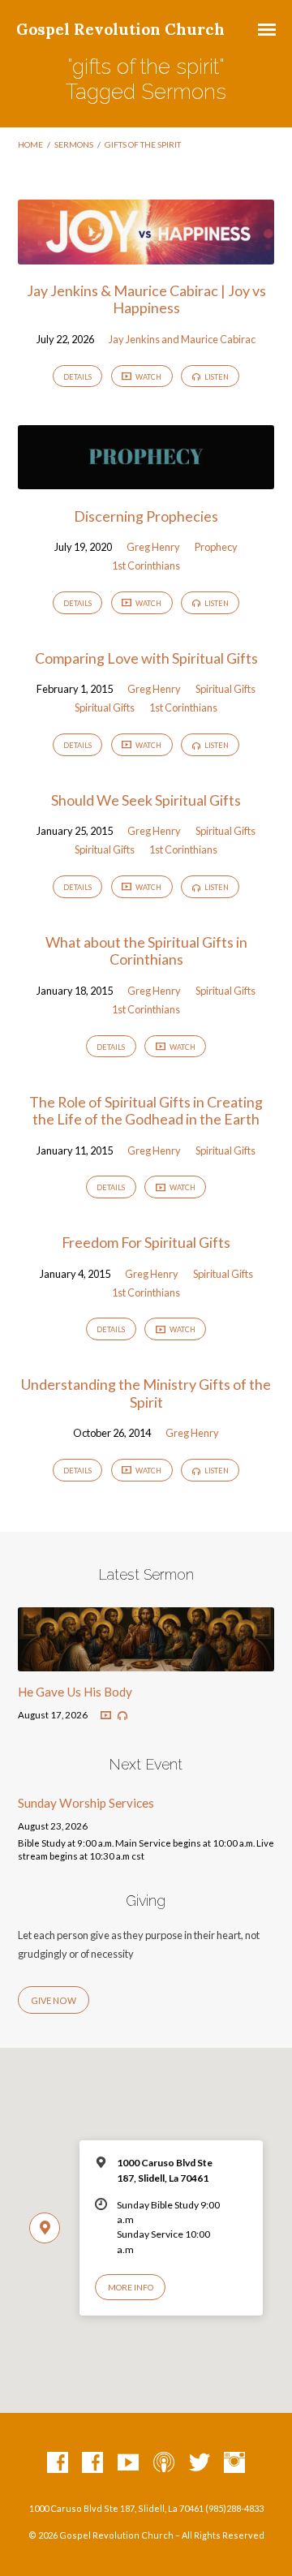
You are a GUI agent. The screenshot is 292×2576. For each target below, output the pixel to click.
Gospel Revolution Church (120, 29)
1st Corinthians (146, 566)
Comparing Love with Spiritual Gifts (146, 658)
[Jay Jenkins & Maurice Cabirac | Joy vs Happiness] (146, 254)
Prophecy (216, 547)
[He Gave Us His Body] (146, 1662)
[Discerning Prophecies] (146, 480)
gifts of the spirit (143, 144)
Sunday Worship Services (86, 1803)
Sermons (74, 144)
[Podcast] (164, 2463)
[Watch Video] (106, 1716)
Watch (148, 377)
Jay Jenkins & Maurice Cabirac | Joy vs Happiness (146, 299)
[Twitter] (200, 2463)
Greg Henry (153, 547)
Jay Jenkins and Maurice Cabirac (182, 339)
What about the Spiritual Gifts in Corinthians (146, 951)
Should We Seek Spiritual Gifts (146, 800)
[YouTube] (128, 2463)
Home (30, 144)
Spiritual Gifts (225, 689)
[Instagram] (234, 2463)
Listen (216, 377)
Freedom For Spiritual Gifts (146, 1242)
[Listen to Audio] (122, 1716)
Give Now (54, 2000)
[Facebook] (58, 2463)
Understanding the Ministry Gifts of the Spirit (146, 1393)
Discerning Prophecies (146, 516)
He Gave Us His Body (75, 1692)
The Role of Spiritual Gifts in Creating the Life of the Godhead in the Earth (146, 1111)
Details (77, 377)
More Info (131, 2287)
